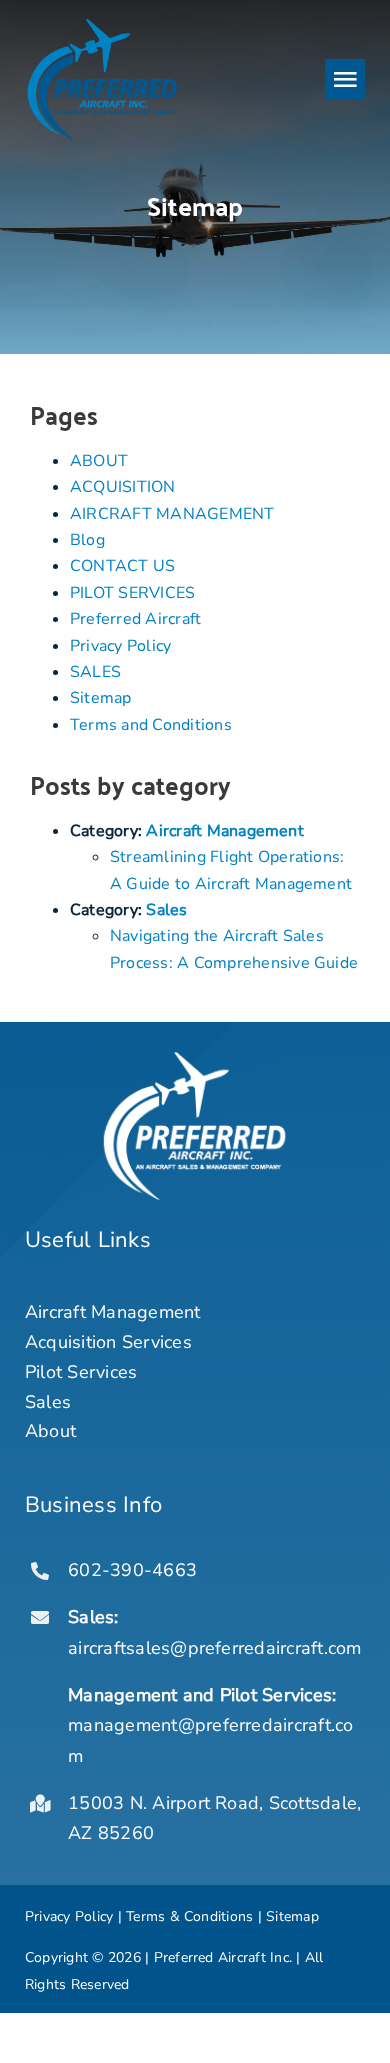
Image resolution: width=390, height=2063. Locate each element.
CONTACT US (122, 566)
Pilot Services (81, 1372)
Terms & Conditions (189, 1916)
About (50, 1431)
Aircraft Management (225, 831)
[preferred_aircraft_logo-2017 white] (195, 1060)
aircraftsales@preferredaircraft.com (214, 1648)
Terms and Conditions (151, 725)
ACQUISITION (123, 487)
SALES (95, 672)
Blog (87, 540)
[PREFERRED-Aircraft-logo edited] (102, 23)
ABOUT (99, 461)
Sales (166, 910)
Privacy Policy (120, 646)
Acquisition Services (108, 1342)
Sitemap (101, 698)
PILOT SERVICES (132, 593)
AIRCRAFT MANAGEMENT (172, 514)
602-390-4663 (132, 1570)
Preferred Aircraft (135, 619)
